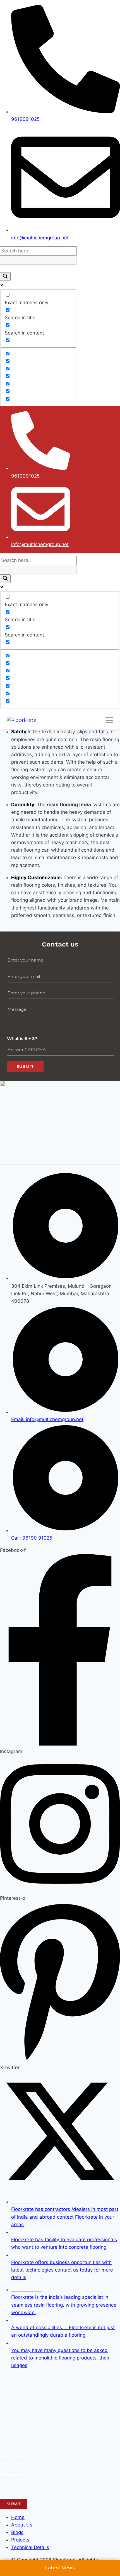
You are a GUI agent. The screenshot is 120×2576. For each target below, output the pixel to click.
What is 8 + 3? (22, 1038)
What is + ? (17, 2475)
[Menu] (109, 720)
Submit (25, 1066)
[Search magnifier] (5, 276)
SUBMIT (14, 2504)
